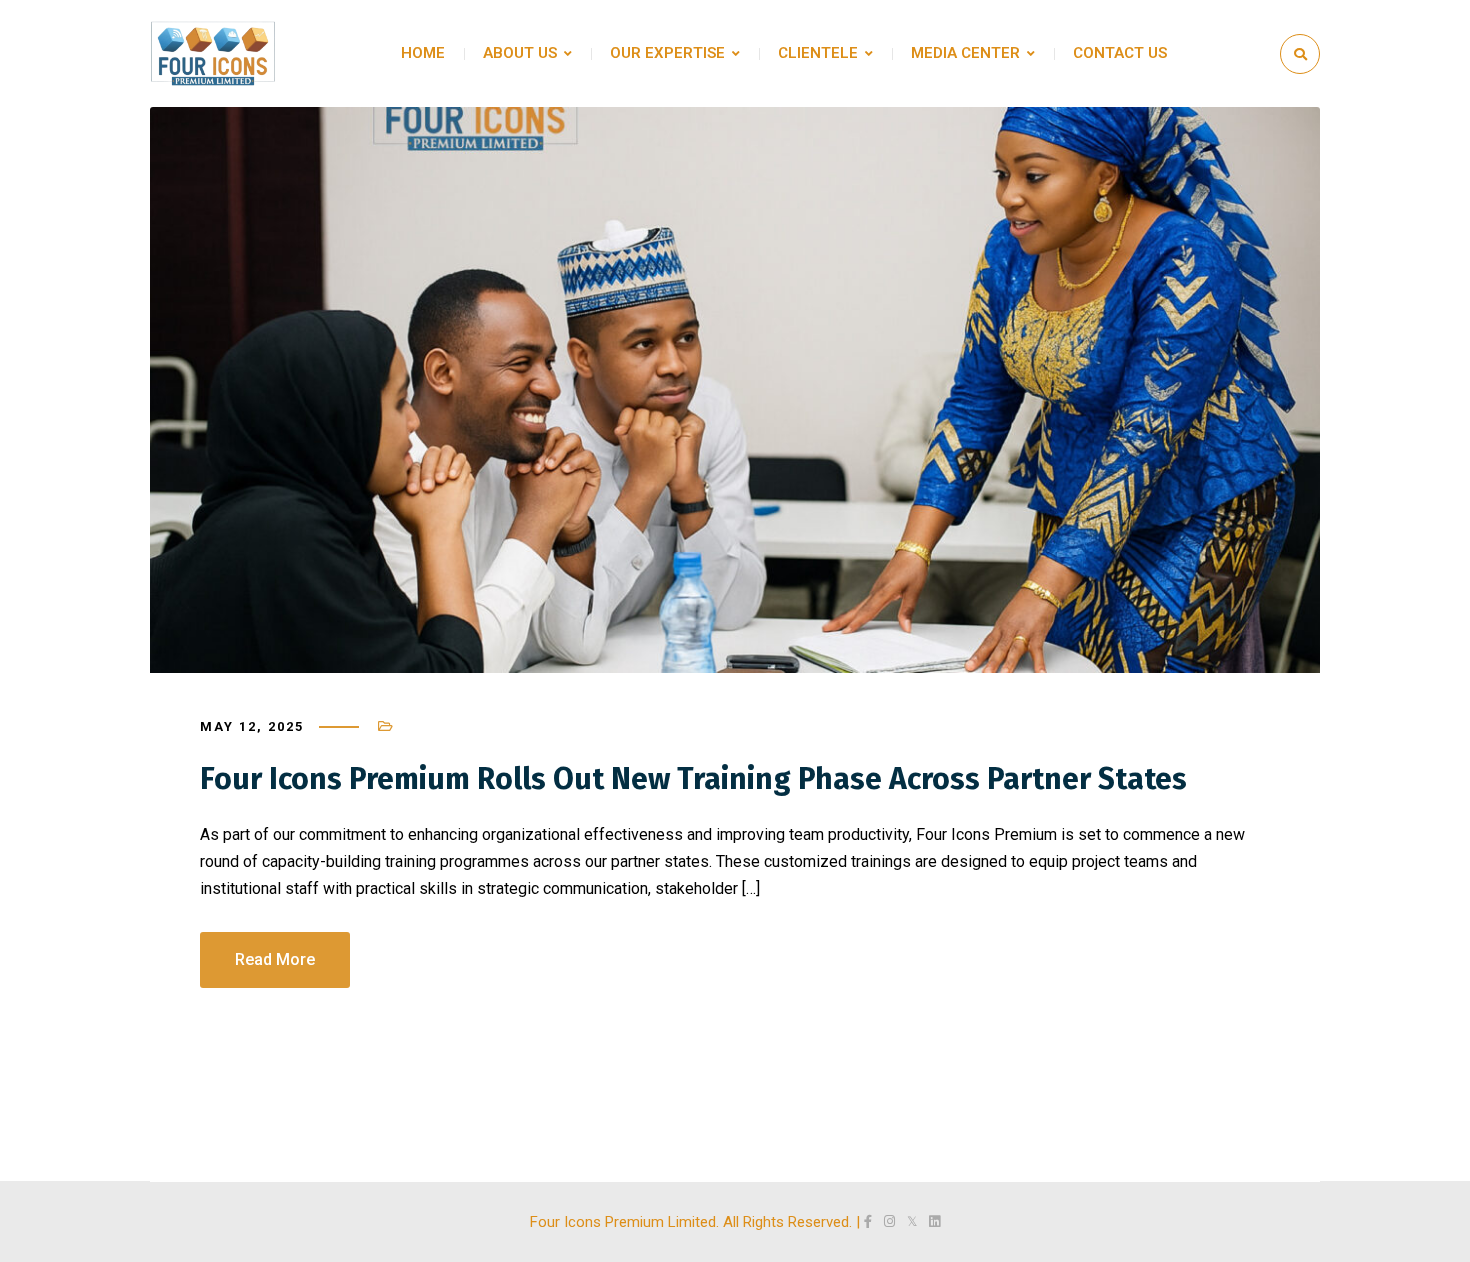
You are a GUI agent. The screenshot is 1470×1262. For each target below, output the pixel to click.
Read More (275, 959)
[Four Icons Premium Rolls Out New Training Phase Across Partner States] (735, 390)
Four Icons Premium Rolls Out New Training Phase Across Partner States (693, 779)
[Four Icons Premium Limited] (213, 53)
